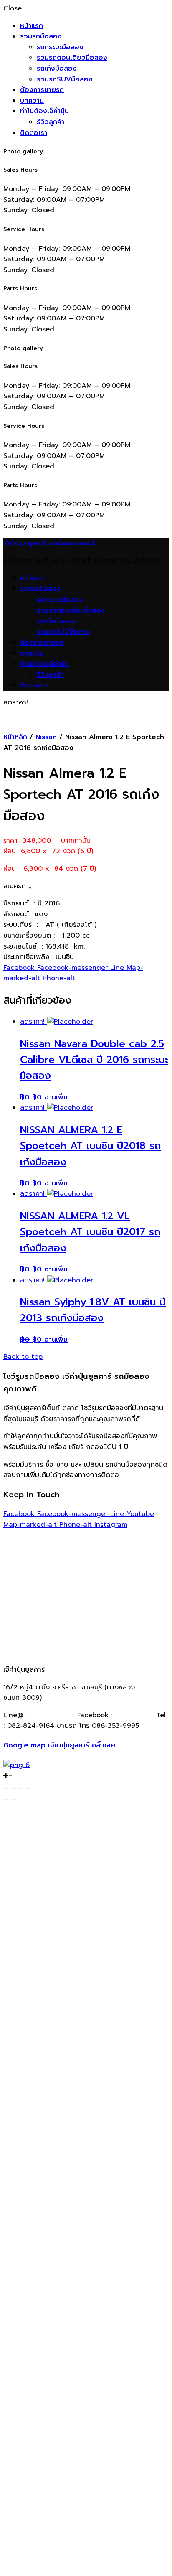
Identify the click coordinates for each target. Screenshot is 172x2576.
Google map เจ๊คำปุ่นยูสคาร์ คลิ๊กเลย (59, 1745)
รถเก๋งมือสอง (57, 69)
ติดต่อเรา (34, 133)
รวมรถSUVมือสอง (65, 79)
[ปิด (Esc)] (6, 1788)
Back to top (23, 1357)
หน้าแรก (32, 26)
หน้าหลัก (15, 737)
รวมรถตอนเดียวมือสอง (72, 58)
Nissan (46, 737)
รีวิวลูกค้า (51, 122)
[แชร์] (13, 1788)
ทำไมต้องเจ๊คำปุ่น (44, 111)
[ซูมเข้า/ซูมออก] (28, 1788)
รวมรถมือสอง (41, 36)
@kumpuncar (53, 1715)
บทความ (32, 101)
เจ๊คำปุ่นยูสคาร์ (133, 1715)
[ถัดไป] (13, 1799)
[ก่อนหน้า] (6, 1799)
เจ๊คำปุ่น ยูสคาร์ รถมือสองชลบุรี (49, 543)
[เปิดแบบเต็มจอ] (21, 1788)
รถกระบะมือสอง (60, 47)
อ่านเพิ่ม (56, 1097)
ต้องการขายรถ (42, 90)
